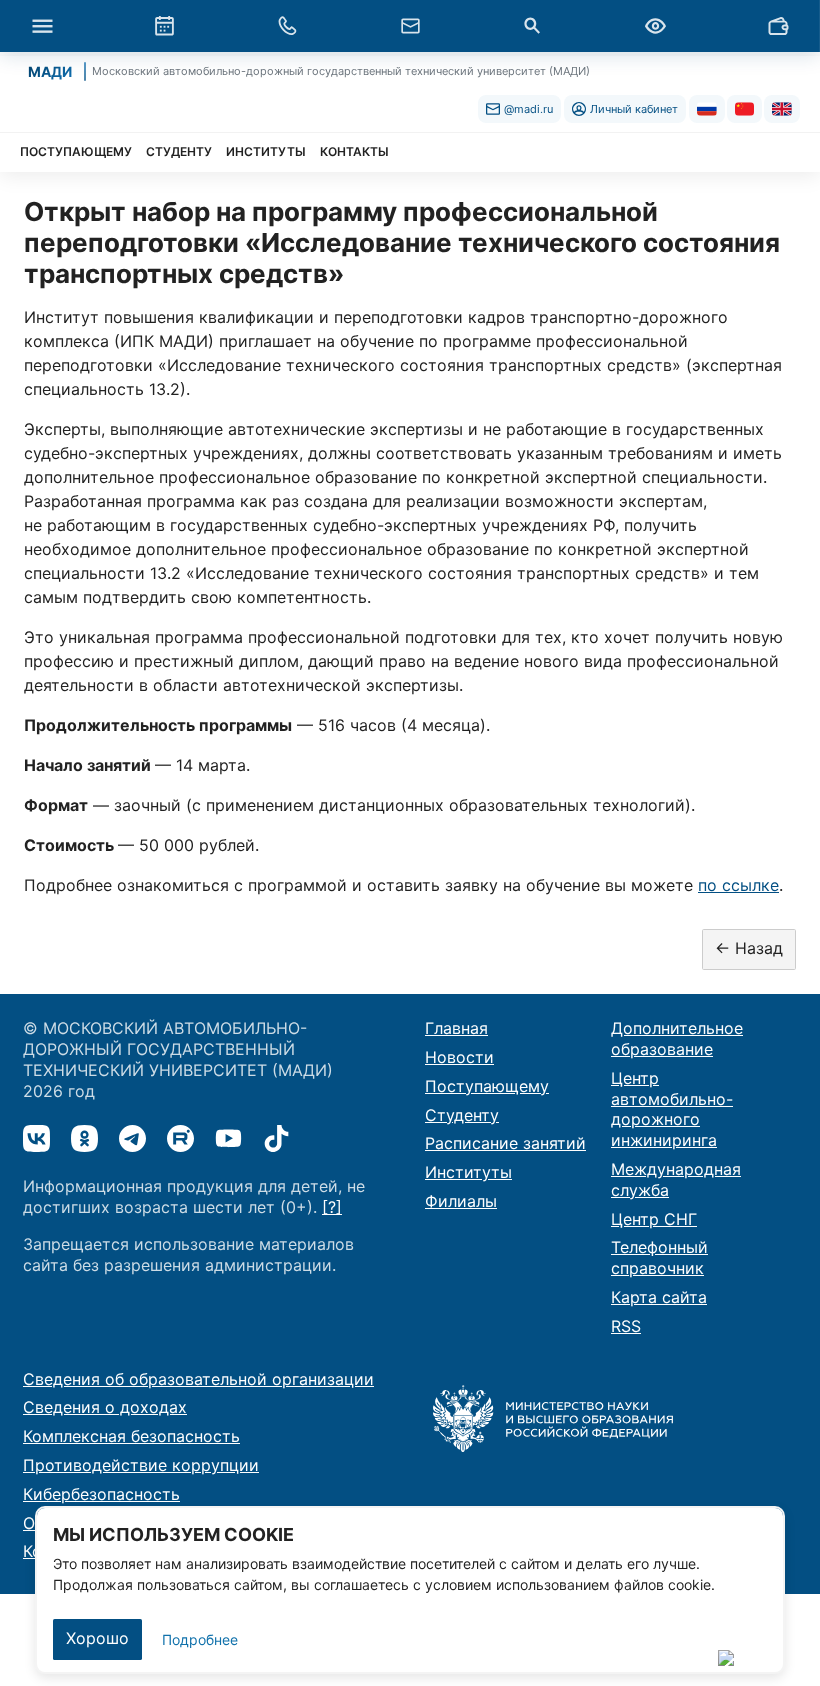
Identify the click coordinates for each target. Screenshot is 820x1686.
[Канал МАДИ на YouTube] (228, 1138)
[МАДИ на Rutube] (180, 1138)
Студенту (462, 1115)
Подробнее (200, 1639)
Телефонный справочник (659, 1257)
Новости (459, 1057)
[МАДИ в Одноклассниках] (84, 1138)
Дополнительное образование (677, 1038)
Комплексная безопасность (131, 1436)
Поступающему (487, 1086)
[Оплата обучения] (778, 26)
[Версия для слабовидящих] (655, 26)
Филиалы (461, 1201)
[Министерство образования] (553, 1417)
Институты (468, 1172)
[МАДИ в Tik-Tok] (276, 1138)
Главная (456, 1028)
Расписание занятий (505, 1143)
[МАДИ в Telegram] (132, 1138)
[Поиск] (533, 26)
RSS (626, 1326)
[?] (332, 1207)
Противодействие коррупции (141, 1465)
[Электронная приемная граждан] (410, 26)
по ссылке (738, 885)
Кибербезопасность (101, 1494)
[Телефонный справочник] (287, 26)
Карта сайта (659, 1297)
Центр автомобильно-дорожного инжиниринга (672, 1109)
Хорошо (97, 1638)
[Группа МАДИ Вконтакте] (36, 1138)
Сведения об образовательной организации (198, 1379)
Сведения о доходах (105, 1407)
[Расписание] (165, 26)
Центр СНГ (654, 1219)
